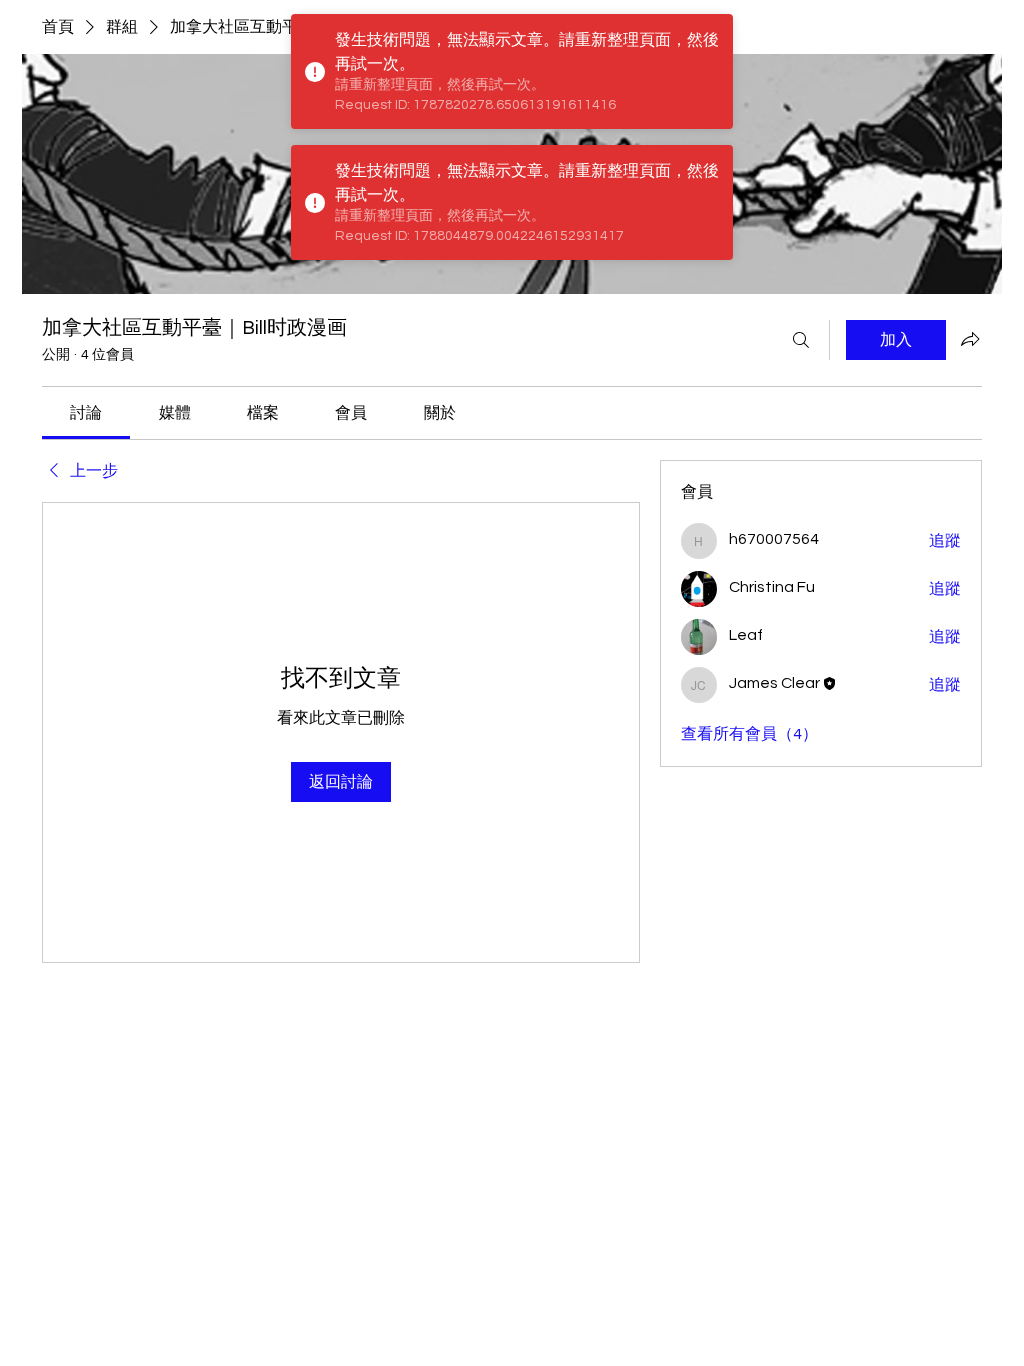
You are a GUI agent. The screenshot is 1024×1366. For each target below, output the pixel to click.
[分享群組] (970, 339)
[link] (86, 413)
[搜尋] (801, 340)
